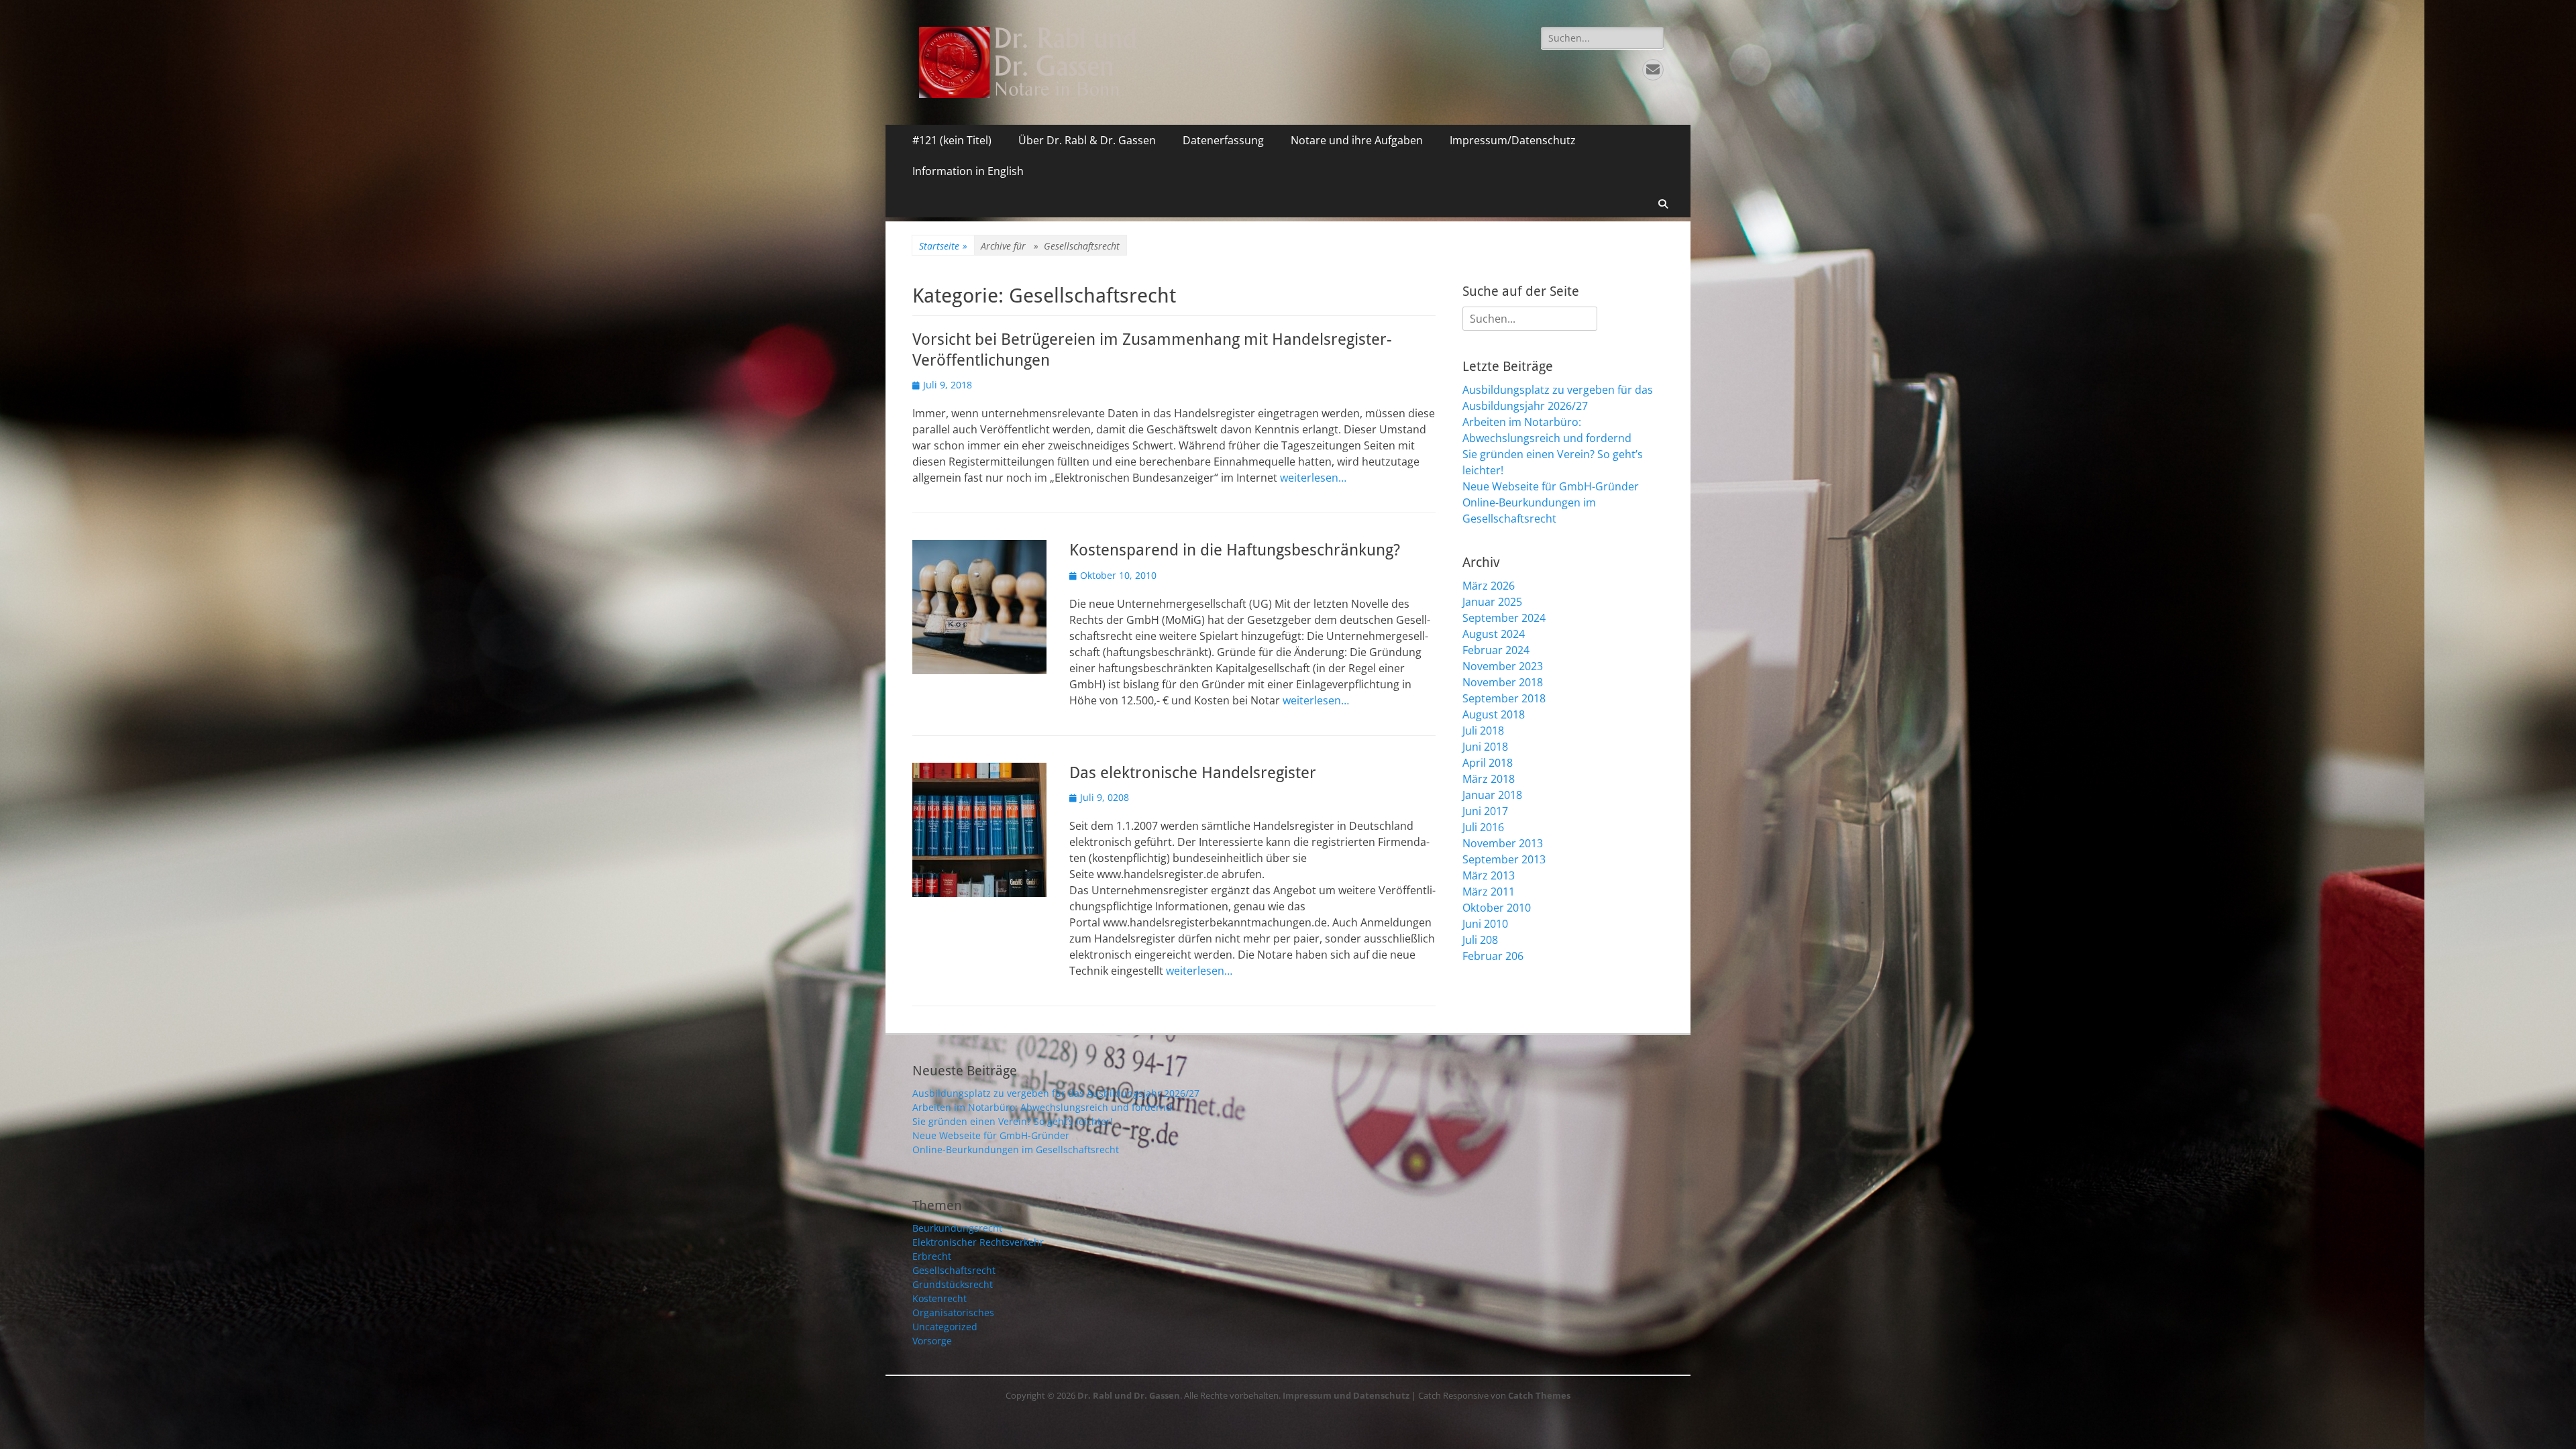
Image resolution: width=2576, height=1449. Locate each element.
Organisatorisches (953, 1312)
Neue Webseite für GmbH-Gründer (1551, 486)
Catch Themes (1539, 1395)
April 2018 (1488, 763)
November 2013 (1503, 843)
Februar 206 (1493, 956)
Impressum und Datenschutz (1346, 1395)
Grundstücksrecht (953, 1284)
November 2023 (1503, 666)
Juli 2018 (1483, 731)
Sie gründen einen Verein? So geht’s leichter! (1013, 1121)
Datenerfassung (1223, 140)
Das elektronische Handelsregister (1193, 773)
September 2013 (1504, 859)
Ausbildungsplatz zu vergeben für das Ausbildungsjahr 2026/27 (1056, 1093)
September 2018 (1504, 698)
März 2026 (1489, 586)
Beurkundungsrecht (957, 1228)
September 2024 (1504, 618)
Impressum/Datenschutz (1513, 140)
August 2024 (1494, 634)
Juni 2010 (1485, 924)
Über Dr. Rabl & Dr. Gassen (1087, 140)
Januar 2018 (1492, 795)
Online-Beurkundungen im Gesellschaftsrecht (1016, 1149)
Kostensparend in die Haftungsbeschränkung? (1235, 550)
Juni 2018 (1485, 747)
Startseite (943, 246)
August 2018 (1494, 714)
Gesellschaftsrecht (954, 1270)
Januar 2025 (1492, 602)
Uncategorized (945, 1327)
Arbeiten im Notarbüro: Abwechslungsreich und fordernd (1042, 1107)
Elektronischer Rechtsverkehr (978, 1242)
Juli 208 (1480, 940)
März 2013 (1489, 875)
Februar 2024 (1496, 650)
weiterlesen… (1313, 478)
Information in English (968, 171)
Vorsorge (932, 1341)
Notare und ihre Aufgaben (1357, 140)
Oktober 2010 (1497, 908)
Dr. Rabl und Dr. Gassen (1129, 1395)
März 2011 (1489, 892)
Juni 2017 (1485, 811)
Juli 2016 (1483, 827)
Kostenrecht (940, 1298)
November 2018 (1503, 682)
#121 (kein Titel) (952, 140)
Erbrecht (932, 1256)
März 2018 (1489, 779)
